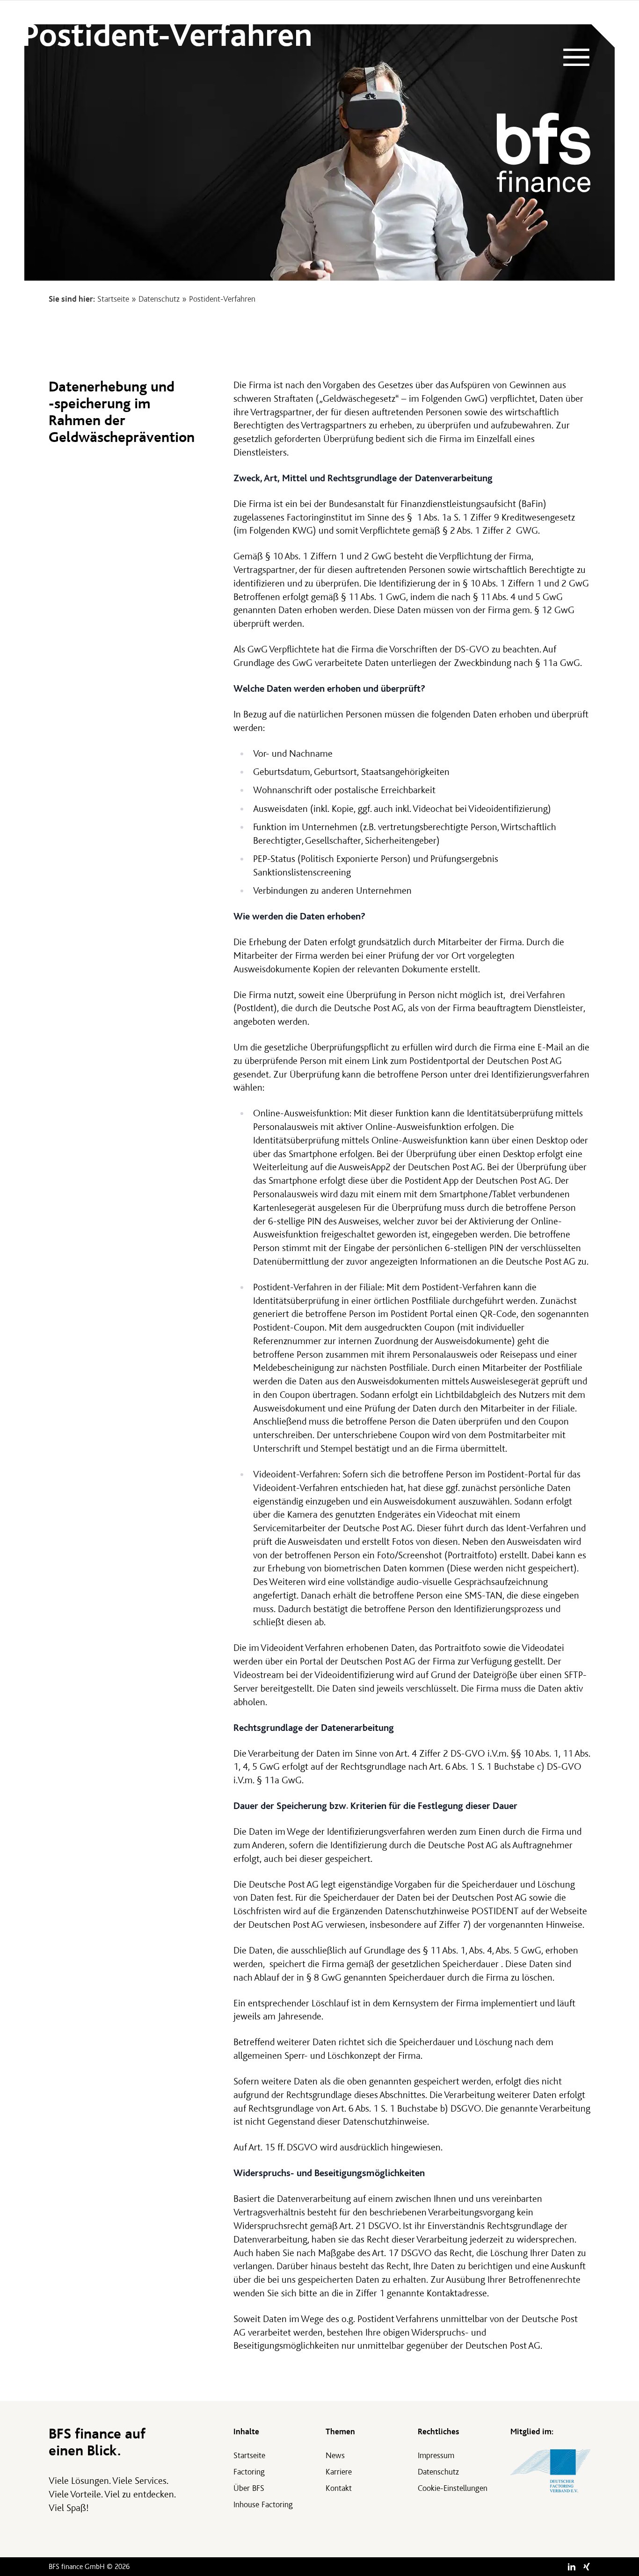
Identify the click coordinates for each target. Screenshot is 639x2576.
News (335, 2456)
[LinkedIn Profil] (572, 2567)
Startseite (113, 299)
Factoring (249, 2472)
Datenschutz (159, 299)
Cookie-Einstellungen (453, 2488)
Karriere (339, 2472)
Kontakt (339, 2488)
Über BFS (249, 2488)
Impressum (436, 2456)
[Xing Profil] (587, 2567)
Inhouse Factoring (263, 2505)
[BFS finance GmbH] (544, 152)
